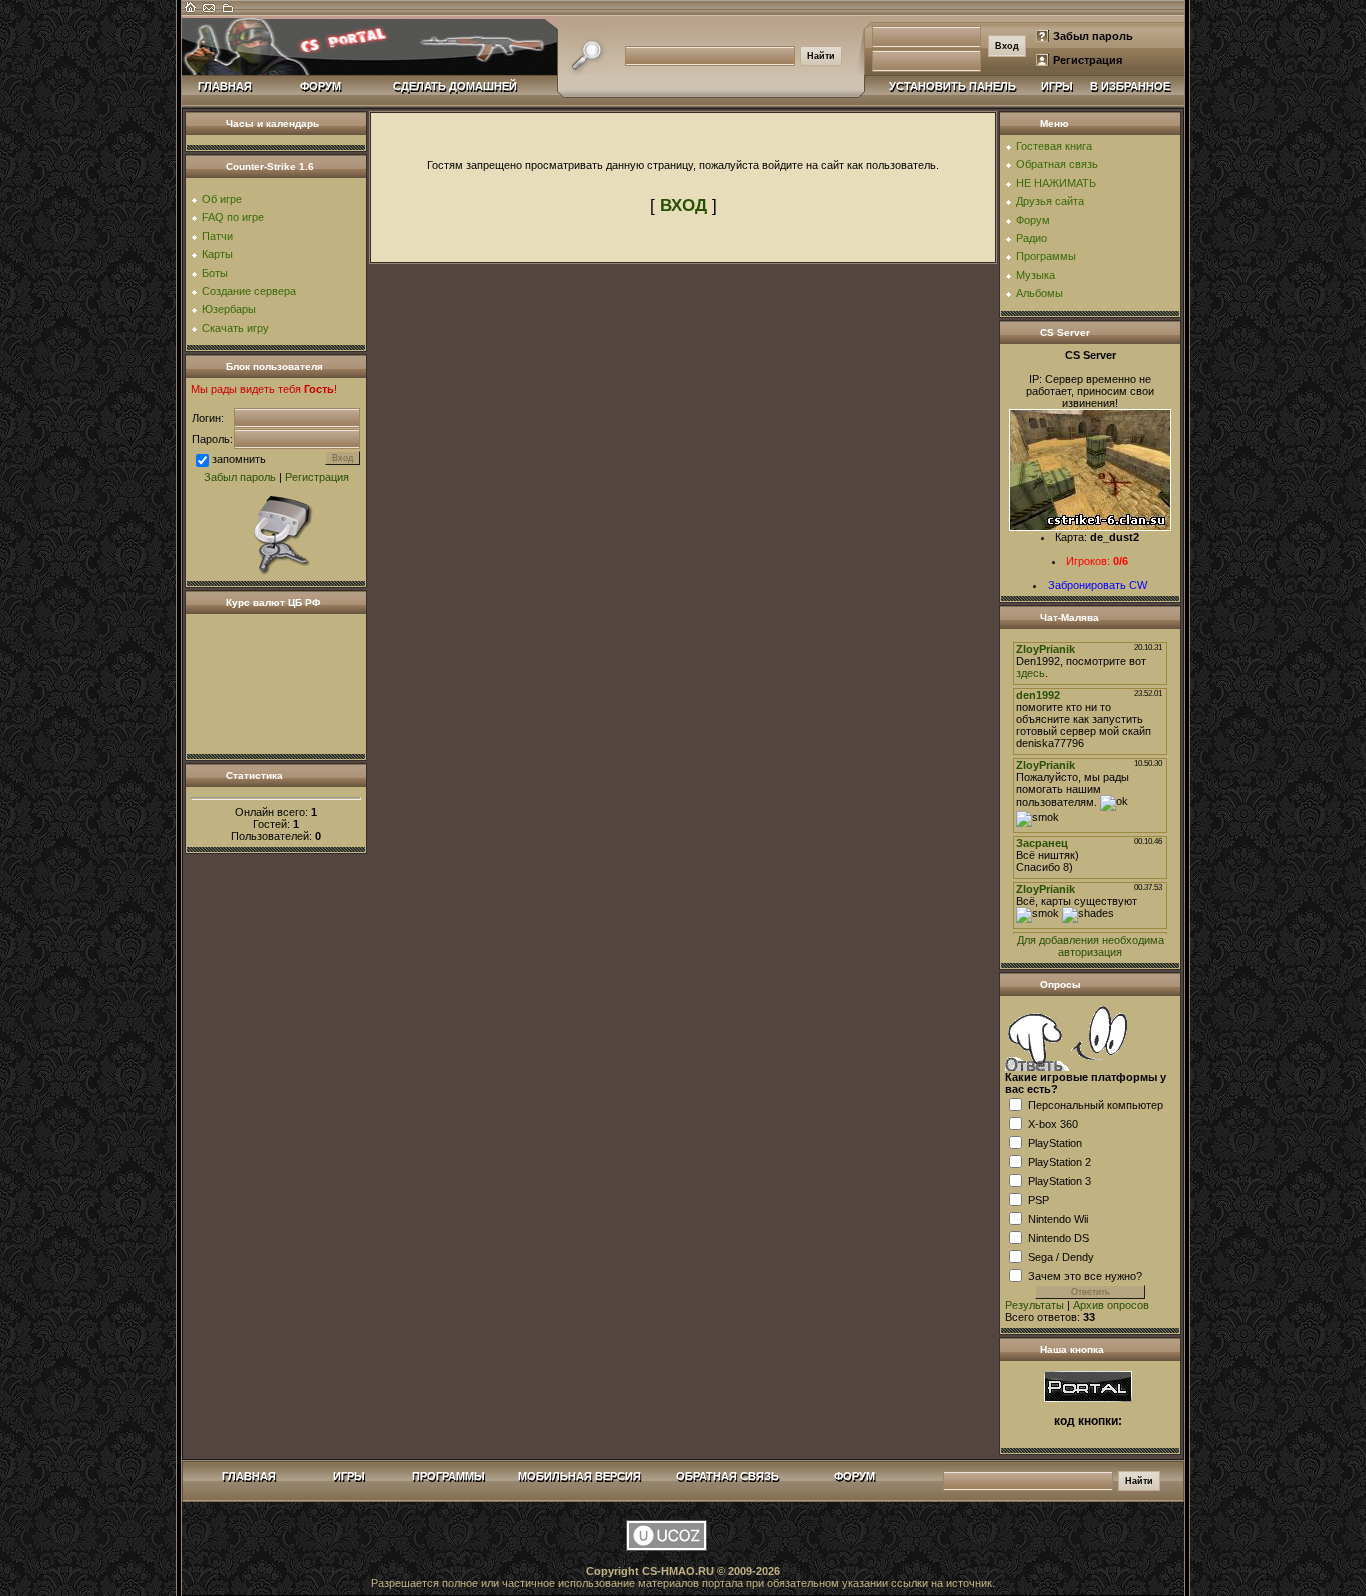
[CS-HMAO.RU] (1088, 1385)
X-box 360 (1053, 1123)
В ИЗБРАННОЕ (1130, 86)
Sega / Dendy (1061, 1256)
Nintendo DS (1058, 1237)
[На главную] (190, 12)
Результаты (1034, 1305)
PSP (1038, 1199)
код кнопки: (1088, 1421)
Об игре (222, 199)
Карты (217, 254)
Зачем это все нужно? (1085, 1275)
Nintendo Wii (1058, 1218)
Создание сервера (249, 291)
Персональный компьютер (1095, 1104)
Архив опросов (1111, 1305)
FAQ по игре (233, 217)
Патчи (217, 236)
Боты (215, 273)
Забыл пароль (1093, 36)
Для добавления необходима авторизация (1090, 946)
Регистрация (1087, 60)
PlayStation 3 (1059, 1180)
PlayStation (1055, 1142)
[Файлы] (226, 12)
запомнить (239, 459)
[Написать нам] (209, 12)
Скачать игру (235, 328)
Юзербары (229, 309)
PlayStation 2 (1059, 1161)
